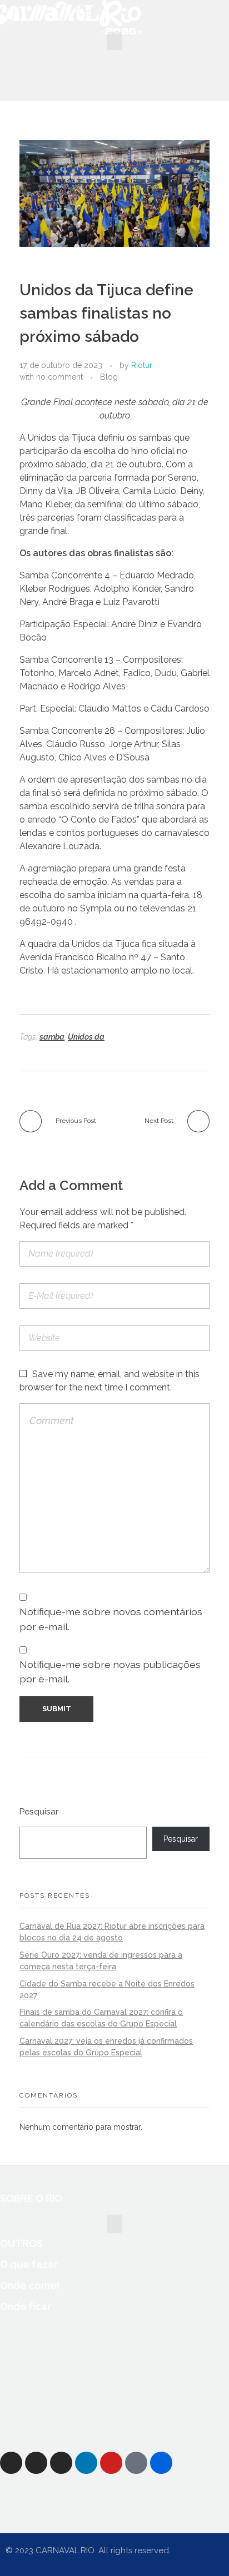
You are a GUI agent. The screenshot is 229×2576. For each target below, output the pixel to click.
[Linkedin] (86, 2463)
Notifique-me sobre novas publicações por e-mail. (110, 1672)
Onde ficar (26, 2307)
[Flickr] (161, 2463)
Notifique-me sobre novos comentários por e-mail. (111, 1619)
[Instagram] (61, 2463)
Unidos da (86, 1037)
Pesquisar (39, 1812)
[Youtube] (111, 2463)
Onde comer (30, 2285)
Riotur (142, 365)
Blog (109, 377)
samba (52, 1037)
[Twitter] (36, 2463)
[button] (114, 41)
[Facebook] (11, 2463)
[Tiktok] (136, 2463)
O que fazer (29, 2264)
